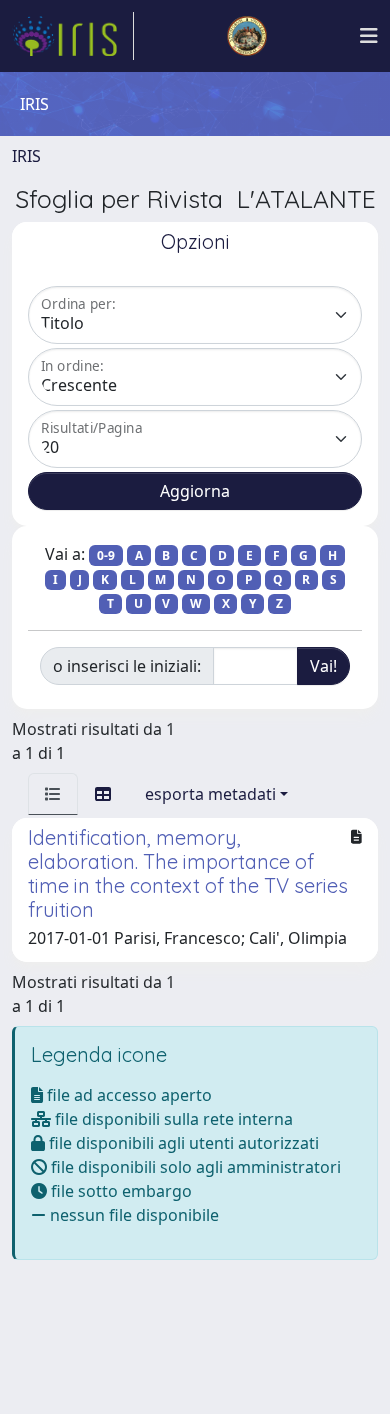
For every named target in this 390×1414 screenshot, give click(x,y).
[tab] (53, 794)
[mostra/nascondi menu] (369, 36)
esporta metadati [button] (210, 794)
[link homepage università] (247, 36)
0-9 (106, 555)
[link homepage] (73, 36)
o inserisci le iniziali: (127, 666)
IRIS (26, 156)
